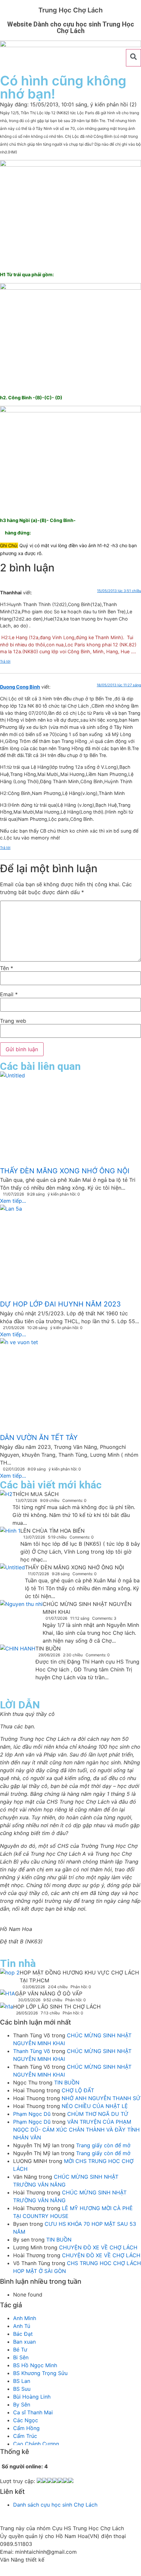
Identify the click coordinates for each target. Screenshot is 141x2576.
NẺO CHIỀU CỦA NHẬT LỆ (95, 2106)
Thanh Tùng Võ (32, 2051)
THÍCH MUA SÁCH (36, 1494)
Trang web (13, 1021)
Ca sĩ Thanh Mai (33, 2412)
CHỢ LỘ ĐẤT (78, 2090)
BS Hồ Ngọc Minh (35, 2365)
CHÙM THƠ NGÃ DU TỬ (98, 2114)
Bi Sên (21, 2357)
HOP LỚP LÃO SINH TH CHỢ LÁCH (57, 2007)
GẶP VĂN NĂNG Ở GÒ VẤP (49, 1993)
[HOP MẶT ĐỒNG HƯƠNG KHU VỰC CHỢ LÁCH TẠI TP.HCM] (10, 1974)
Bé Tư (20, 2350)
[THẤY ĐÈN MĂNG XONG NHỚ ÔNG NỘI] (12, 1576)
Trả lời (5, 661)
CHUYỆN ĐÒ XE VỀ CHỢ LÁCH (98, 2247)
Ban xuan (24, 2342)
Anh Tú (22, 2326)
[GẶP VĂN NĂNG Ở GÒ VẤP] (8, 1995)
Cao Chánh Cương (36, 2444)
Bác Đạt (23, 2334)
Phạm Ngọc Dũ (32, 2114)
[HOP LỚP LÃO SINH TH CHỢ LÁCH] (7, 2008)
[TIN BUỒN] (18, 1668)
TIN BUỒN (48, 1648)
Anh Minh (25, 2318)
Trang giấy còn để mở (103, 2145)
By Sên (22, 2405)
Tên (7, 968)
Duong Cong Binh (20, 687)
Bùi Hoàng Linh (32, 2397)
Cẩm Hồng (26, 2428)
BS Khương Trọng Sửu (40, 2373)
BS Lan (22, 2381)
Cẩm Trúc (25, 2436)
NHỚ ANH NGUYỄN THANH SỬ (101, 2098)
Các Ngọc (26, 2420)
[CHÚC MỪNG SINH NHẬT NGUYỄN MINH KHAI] (21, 1614)
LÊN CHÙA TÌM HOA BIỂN (52, 1531)
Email (9, 994)
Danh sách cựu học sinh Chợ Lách (55, 2505)
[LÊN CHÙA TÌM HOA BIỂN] (10, 1540)
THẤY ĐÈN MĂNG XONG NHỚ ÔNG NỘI (74, 1567)
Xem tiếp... (13, 1201)
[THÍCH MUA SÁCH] (6, 1495)
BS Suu (22, 2389)
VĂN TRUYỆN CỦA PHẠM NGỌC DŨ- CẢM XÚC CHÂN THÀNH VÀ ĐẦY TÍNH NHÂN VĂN (76, 2130)
